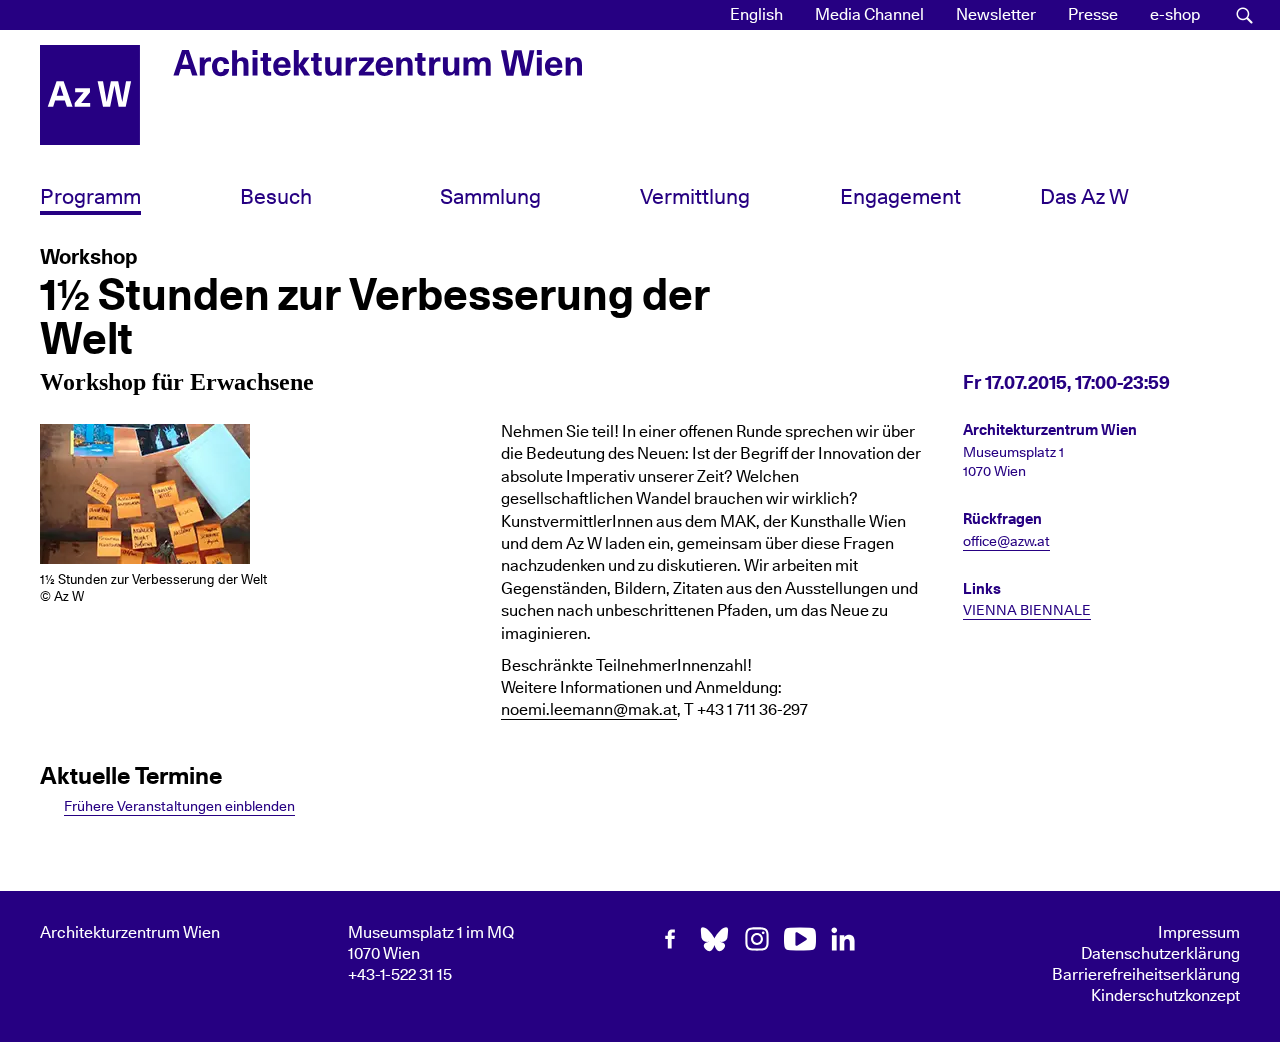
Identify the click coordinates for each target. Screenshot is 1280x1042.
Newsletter (996, 15)
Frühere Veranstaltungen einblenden (179, 806)
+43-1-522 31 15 (400, 975)
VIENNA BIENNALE (1027, 611)
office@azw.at (1006, 542)
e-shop (1175, 15)
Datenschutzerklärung (1160, 954)
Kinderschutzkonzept (1165, 996)
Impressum (1199, 933)
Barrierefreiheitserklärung (1146, 975)
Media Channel (869, 15)
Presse (1093, 15)
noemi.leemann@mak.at (589, 710)
